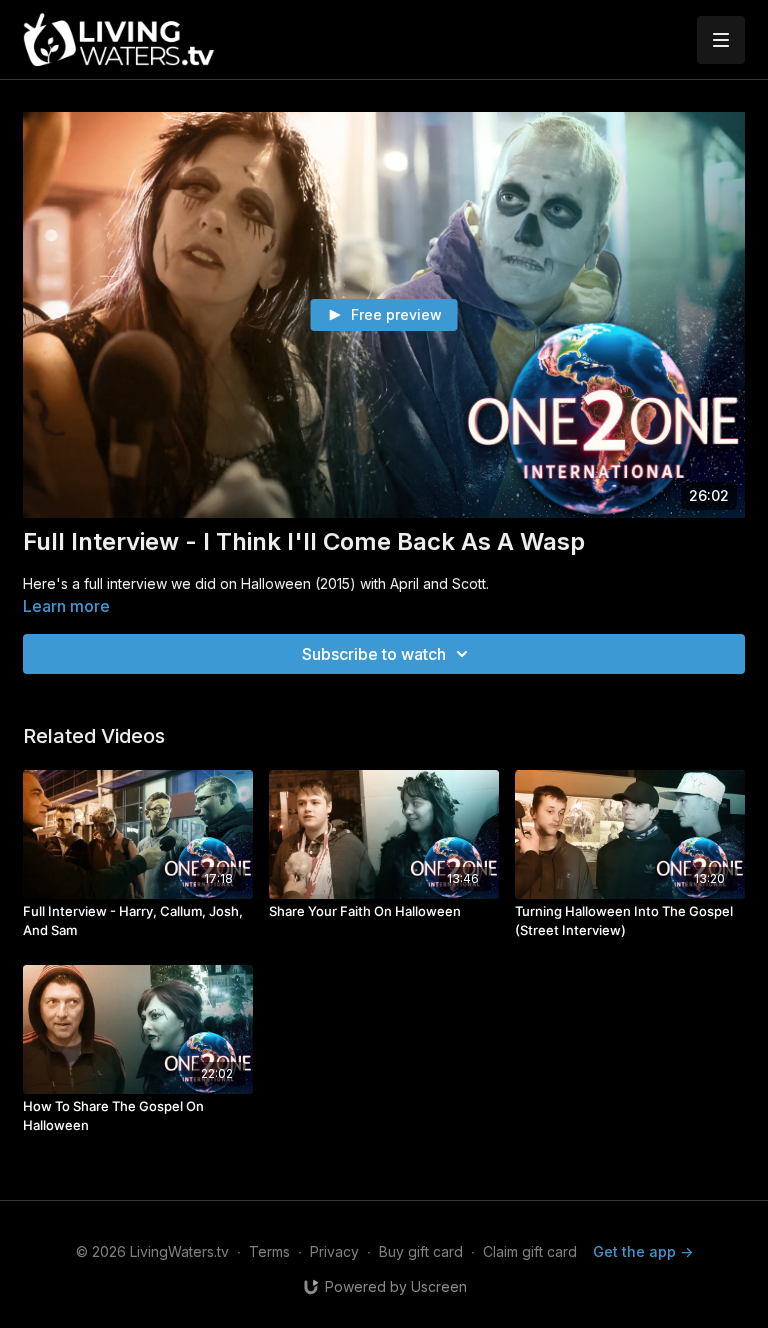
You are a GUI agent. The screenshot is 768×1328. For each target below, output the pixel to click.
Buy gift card (421, 1251)
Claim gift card (530, 1251)
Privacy (334, 1251)
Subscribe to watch (374, 654)
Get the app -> (643, 1251)
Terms (269, 1251)
